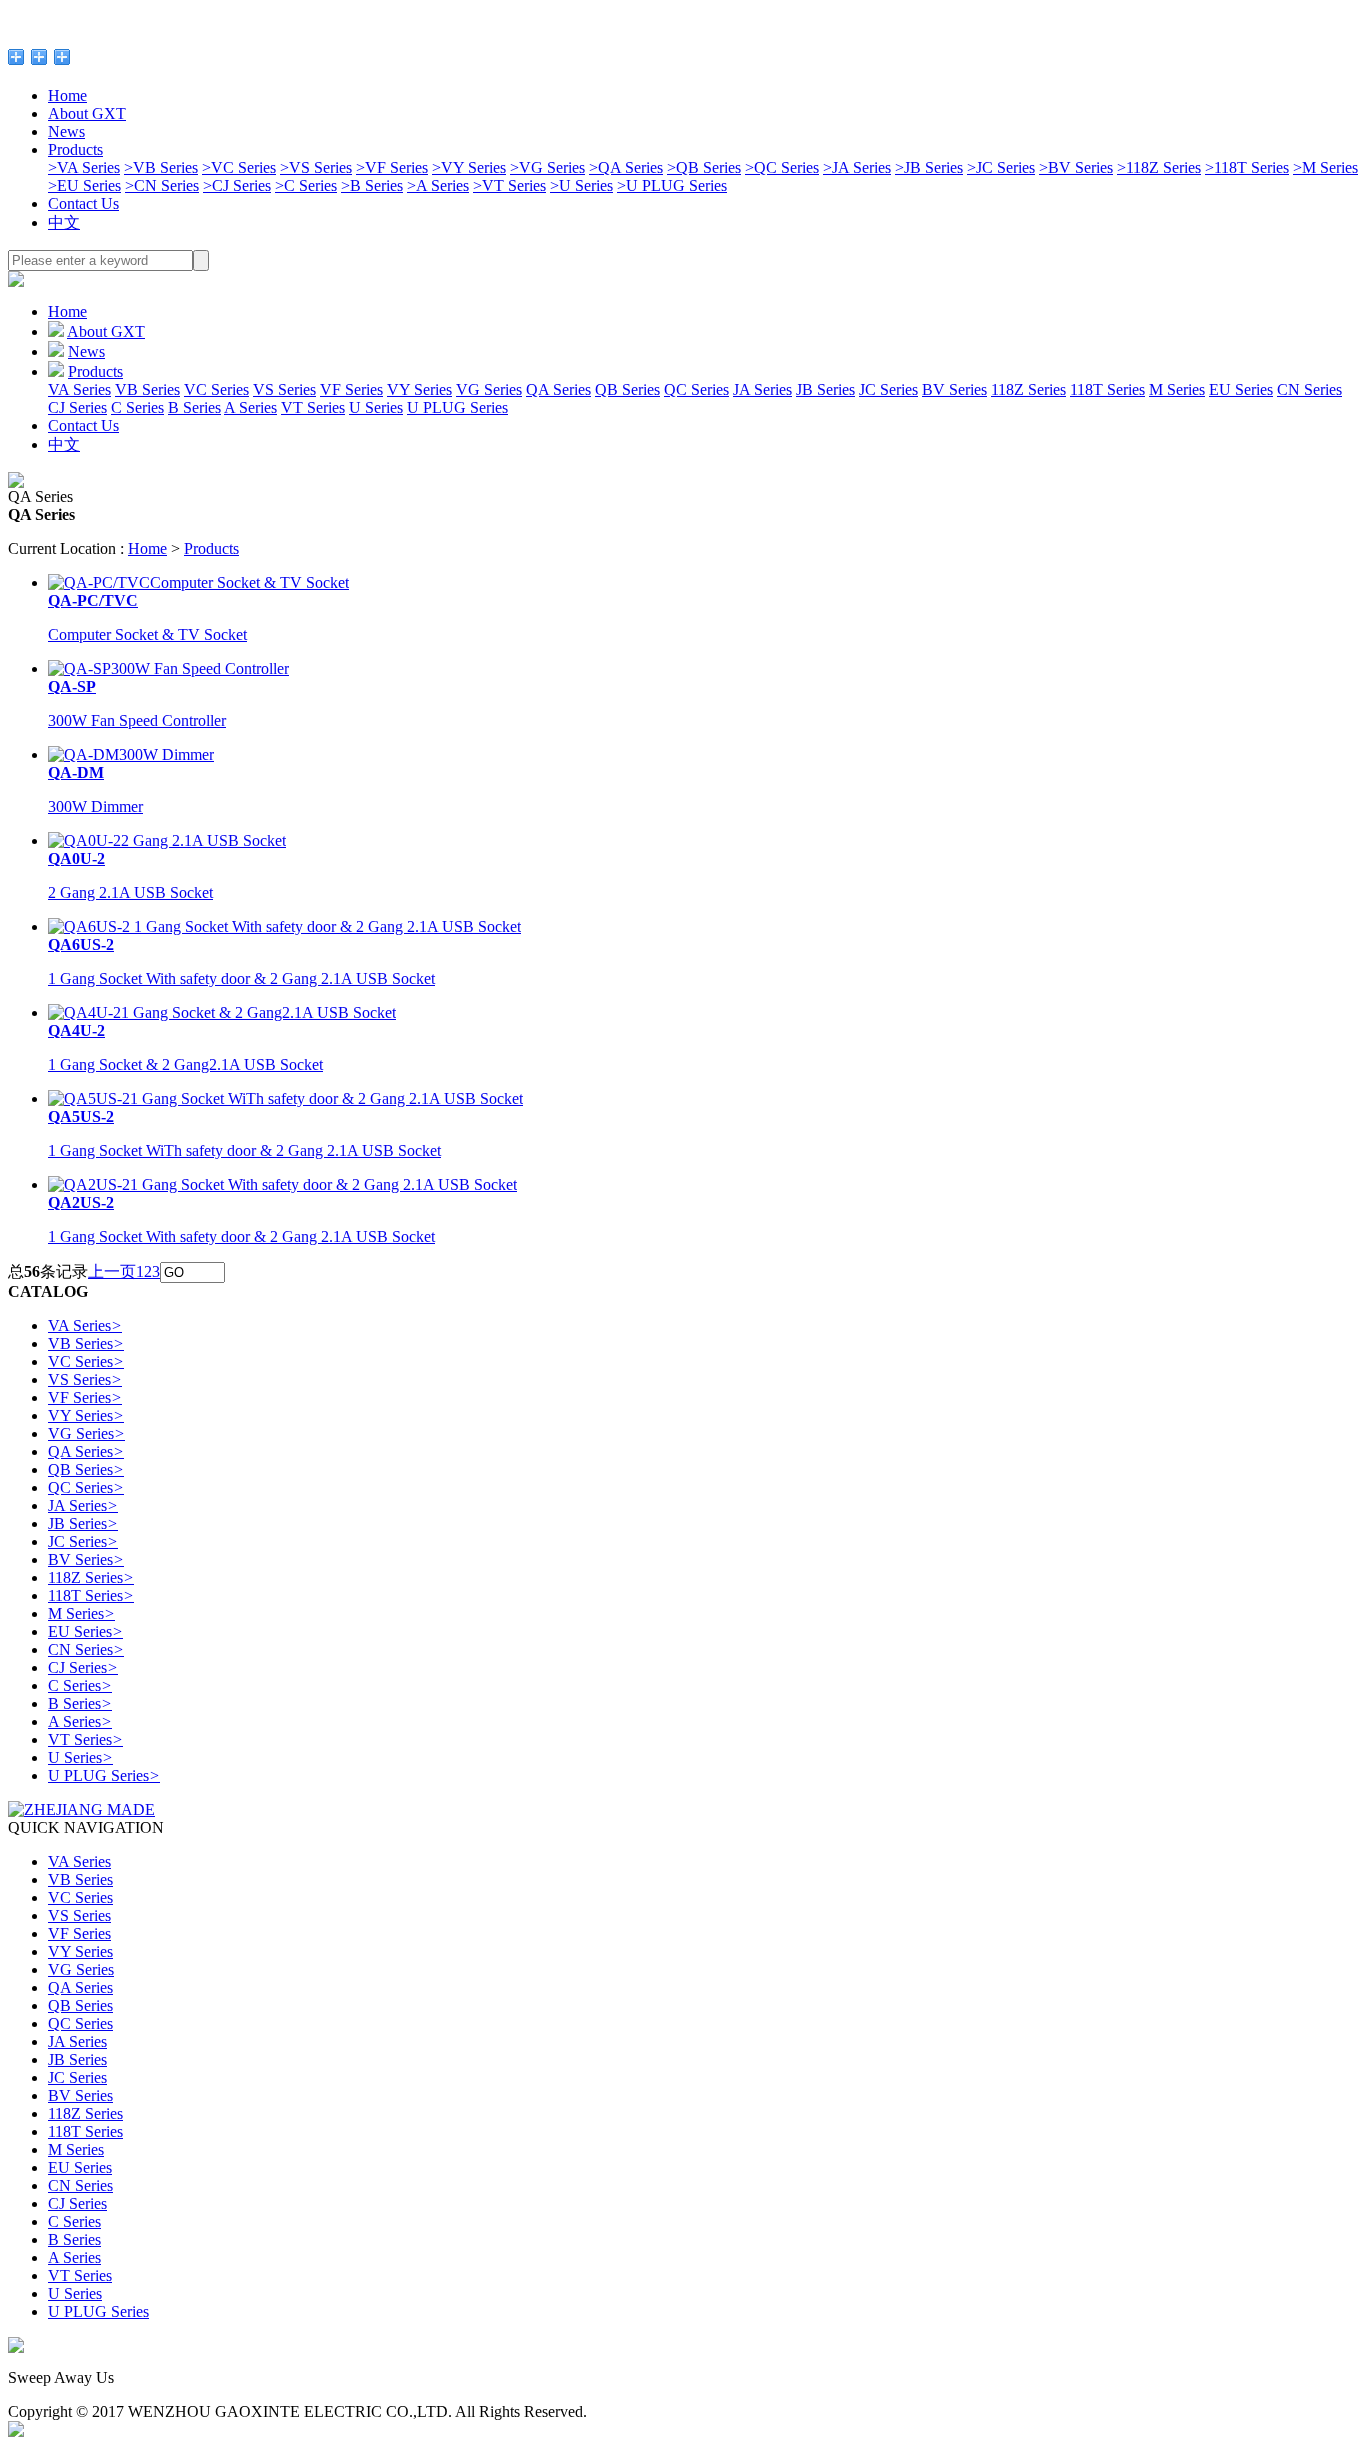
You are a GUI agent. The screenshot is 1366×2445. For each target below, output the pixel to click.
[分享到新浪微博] (39, 57)
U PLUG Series (672, 185)
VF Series (392, 167)
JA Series (857, 167)
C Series (306, 185)
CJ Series (237, 185)
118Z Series (1159, 167)
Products (75, 149)
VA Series (84, 167)
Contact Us (83, 203)
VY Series (469, 167)
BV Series (1076, 167)
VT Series (509, 185)
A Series (438, 185)
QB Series (704, 167)
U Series (581, 185)
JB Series (929, 167)
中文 (64, 222)
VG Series (547, 167)
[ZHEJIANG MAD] (81, 1809)
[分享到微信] (62, 57)
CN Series (162, 185)
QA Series (626, 167)
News (66, 131)
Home (67, 95)
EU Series (84, 185)
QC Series (782, 167)
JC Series (1001, 167)
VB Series (161, 167)
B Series (372, 185)
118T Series (1247, 167)
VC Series (239, 167)
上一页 (112, 1271)
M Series (1325, 167)
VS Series (316, 167)
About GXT (87, 113)
